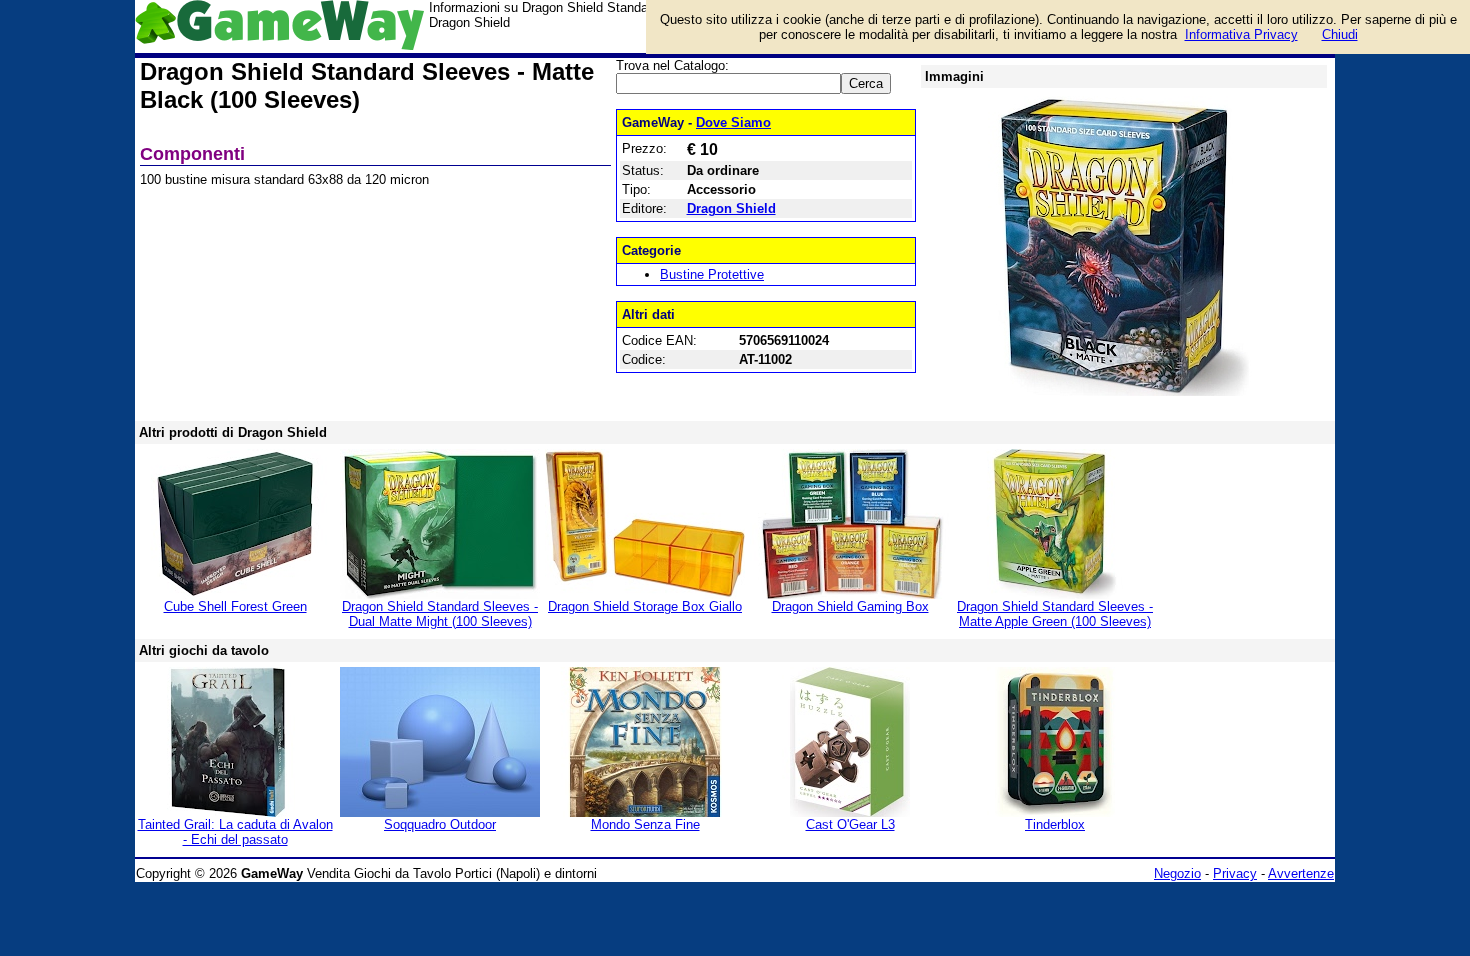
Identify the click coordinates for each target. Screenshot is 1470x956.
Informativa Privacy (1241, 34)
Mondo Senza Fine (645, 824)
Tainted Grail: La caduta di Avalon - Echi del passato (235, 832)
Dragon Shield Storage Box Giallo (645, 606)
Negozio (1177, 873)
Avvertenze (1301, 873)
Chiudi (1340, 34)
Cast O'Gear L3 (850, 824)
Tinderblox (1055, 824)
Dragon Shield (731, 208)
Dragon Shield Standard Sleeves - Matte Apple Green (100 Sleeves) (1055, 614)
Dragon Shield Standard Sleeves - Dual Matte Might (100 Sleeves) (440, 614)
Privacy (1235, 873)
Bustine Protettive (712, 274)
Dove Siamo (733, 122)
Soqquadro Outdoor (440, 824)
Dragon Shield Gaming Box (850, 606)
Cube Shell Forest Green (235, 606)
